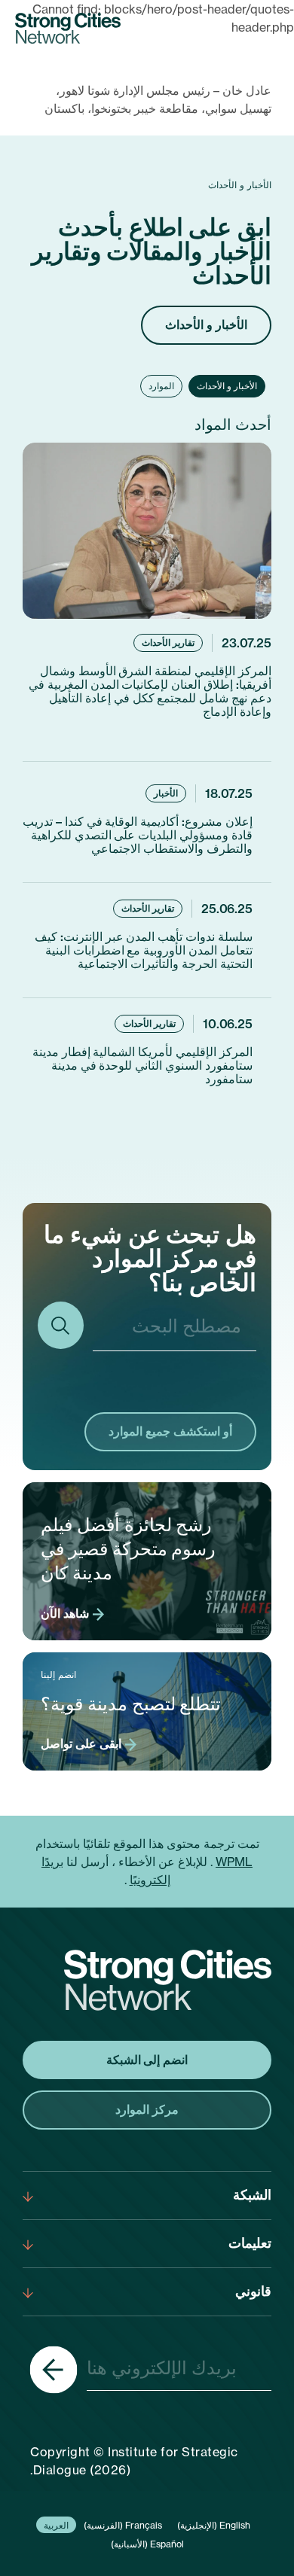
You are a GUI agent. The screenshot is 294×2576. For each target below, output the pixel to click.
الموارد (161, 386)
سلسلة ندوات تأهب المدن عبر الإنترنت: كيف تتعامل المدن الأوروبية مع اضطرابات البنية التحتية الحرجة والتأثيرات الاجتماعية (144, 950)
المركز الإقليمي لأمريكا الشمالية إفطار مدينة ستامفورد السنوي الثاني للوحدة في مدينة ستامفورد (142, 1065)
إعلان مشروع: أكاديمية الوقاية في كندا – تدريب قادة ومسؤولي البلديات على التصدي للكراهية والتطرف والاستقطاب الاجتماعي (138, 835)
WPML (234, 1862)
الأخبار (166, 793)
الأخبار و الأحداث (206, 324)
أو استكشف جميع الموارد (170, 1431)
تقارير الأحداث (168, 642)
